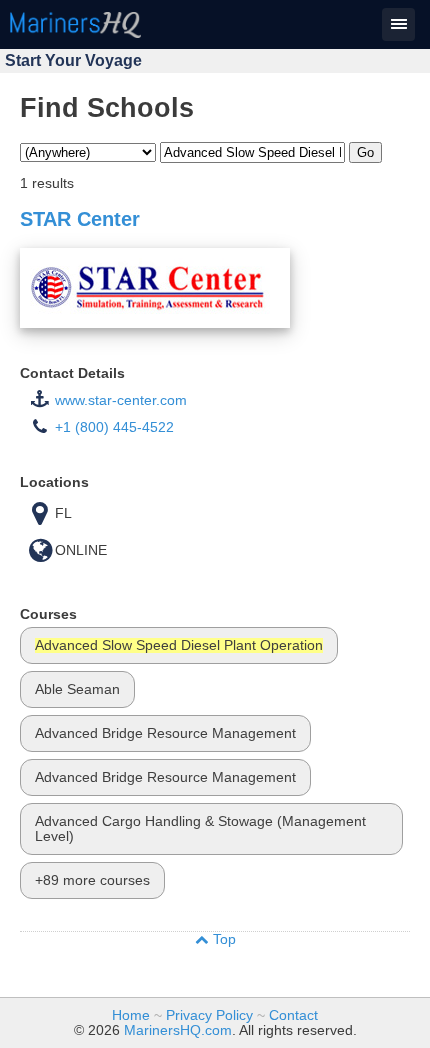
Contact (293, 1015)
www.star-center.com (121, 400)
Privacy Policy (209, 1015)
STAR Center (80, 219)
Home (131, 1015)
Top (222, 939)
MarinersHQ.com (178, 1030)
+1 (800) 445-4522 (114, 427)
